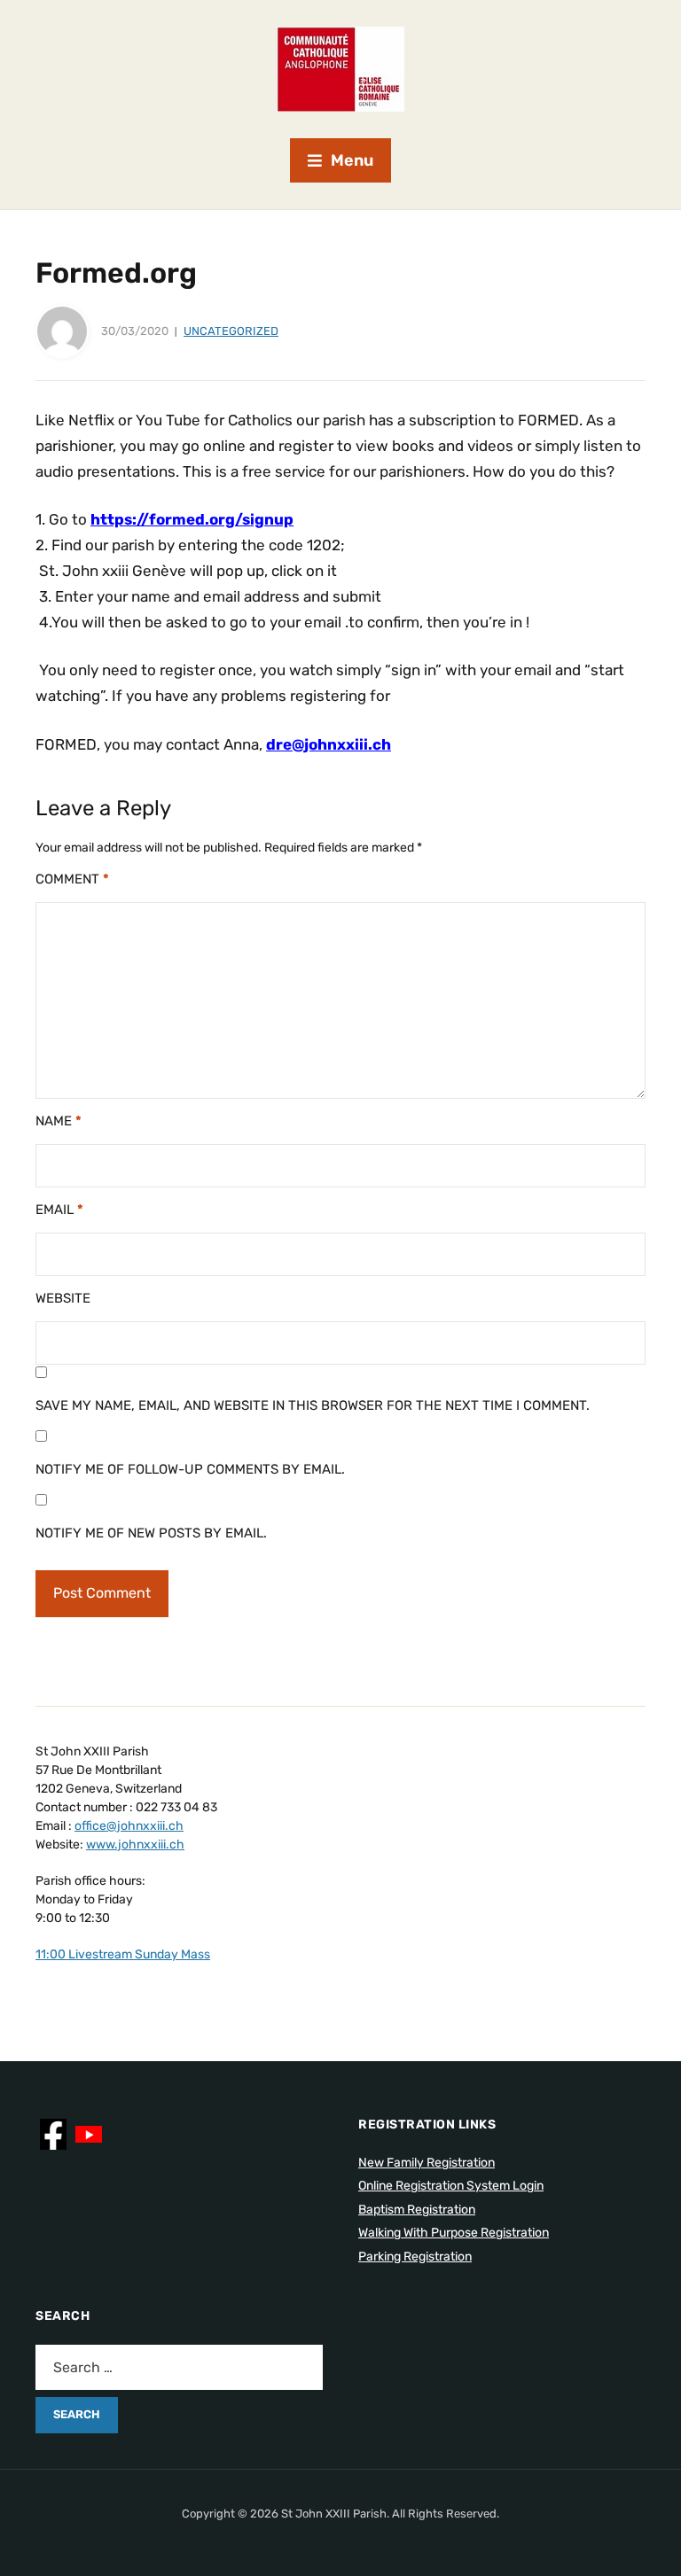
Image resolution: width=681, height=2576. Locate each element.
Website (63, 1298)
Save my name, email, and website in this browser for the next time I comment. (313, 1405)
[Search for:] (179, 2367)
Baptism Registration (417, 2210)
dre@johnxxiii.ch (329, 744)
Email (59, 1210)
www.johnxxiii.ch (135, 1844)
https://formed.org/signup (192, 519)
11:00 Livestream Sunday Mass (123, 1954)
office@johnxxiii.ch (129, 1826)
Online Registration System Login (451, 2186)
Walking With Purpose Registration (454, 2233)
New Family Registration (427, 2163)
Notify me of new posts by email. (151, 1533)
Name (59, 1121)
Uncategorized (231, 331)
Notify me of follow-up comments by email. (190, 1469)
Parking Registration (415, 2257)
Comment (72, 879)
